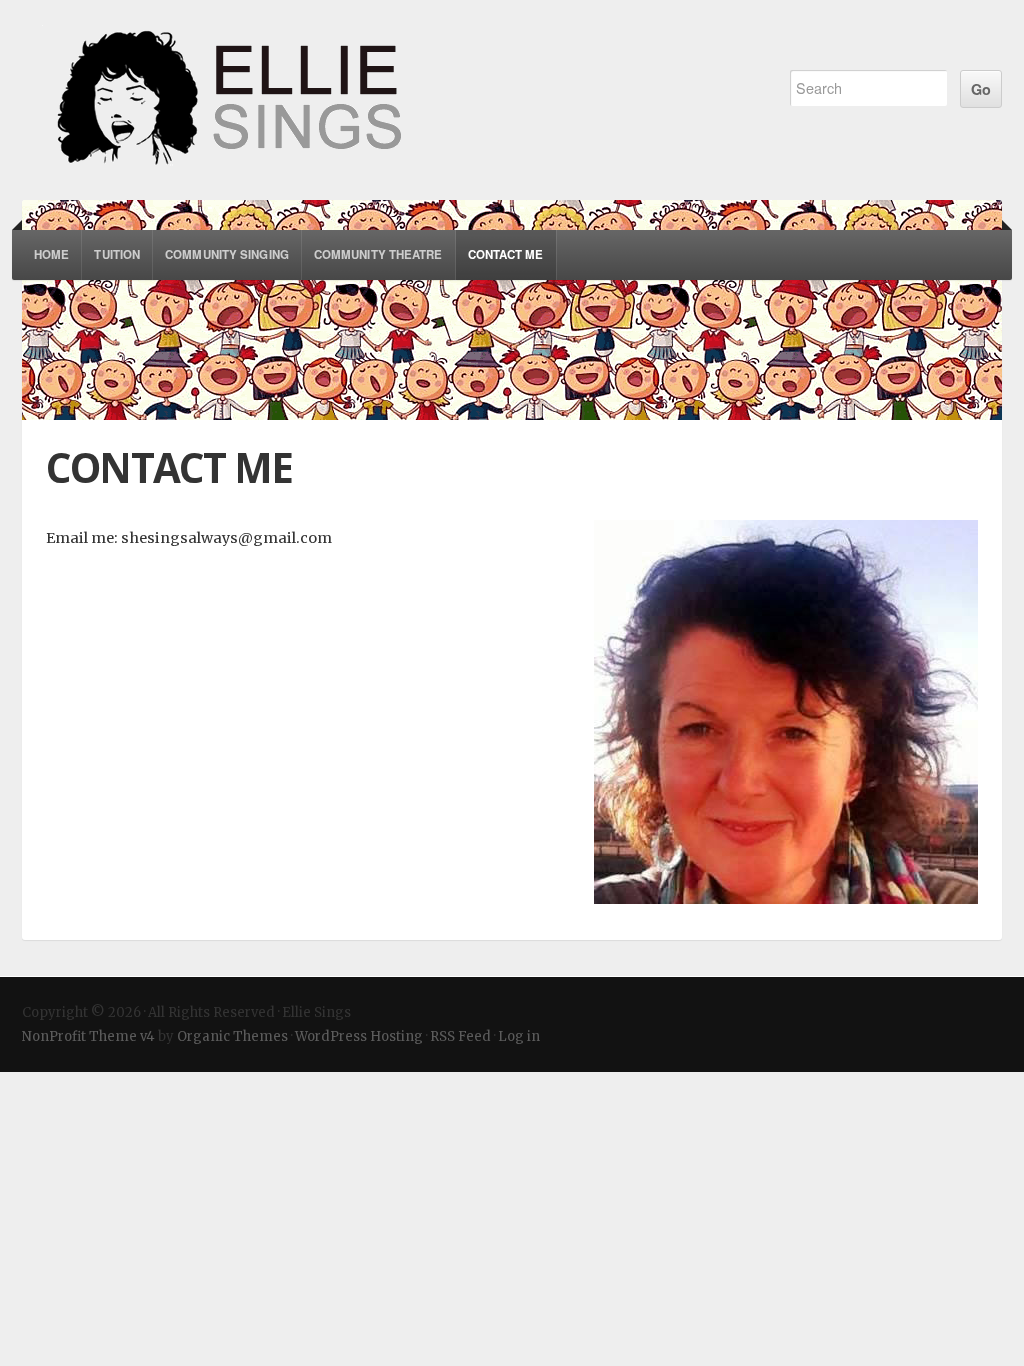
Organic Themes (232, 1036)
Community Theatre (378, 254)
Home (51, 254)
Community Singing (227, 254)
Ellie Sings (384, 100)
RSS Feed (460, 1036)
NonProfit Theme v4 (88, 1036)
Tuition (117, 254)
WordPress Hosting (359, 1036)
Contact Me (506, 254)
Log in (519, 1036)
